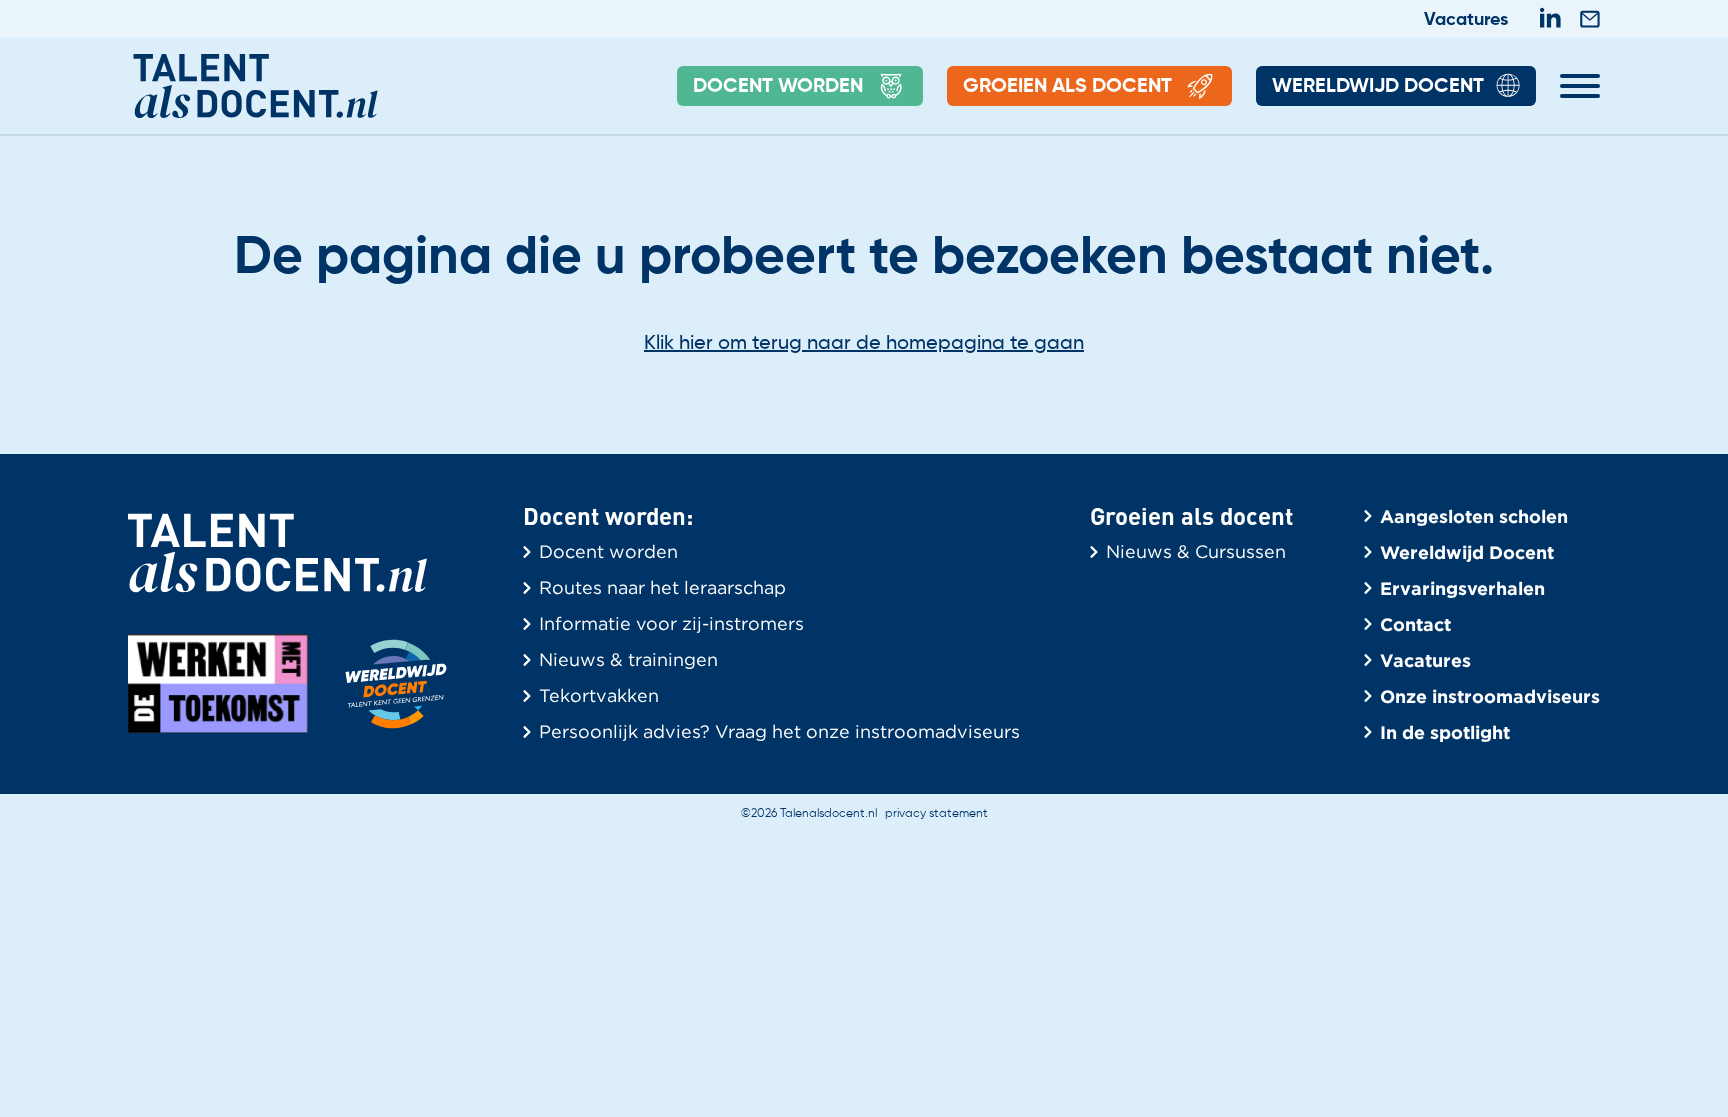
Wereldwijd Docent (1378, 87)
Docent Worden (778, 87)
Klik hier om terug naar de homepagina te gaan (864, 344)
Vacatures (1466, 20)
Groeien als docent (1067, 87)
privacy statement (936, 814)
